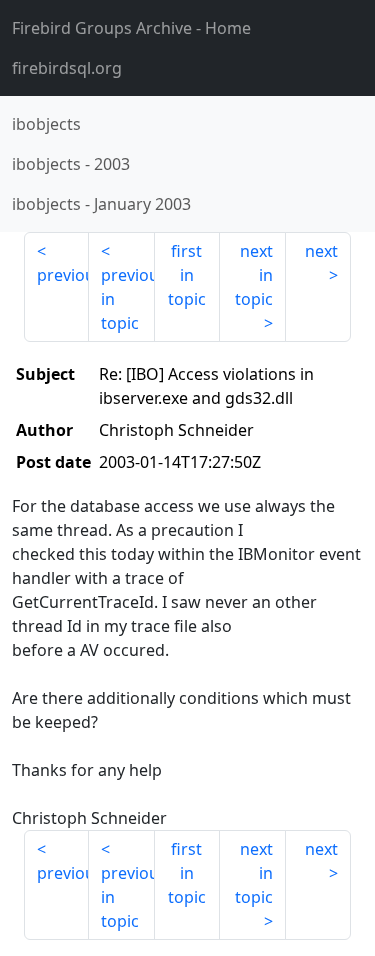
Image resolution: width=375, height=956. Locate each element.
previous (63, 275)
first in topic (187, 275)
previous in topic (127, 299)
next (321, 251)
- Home (131, 28)
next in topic (254, 275)
